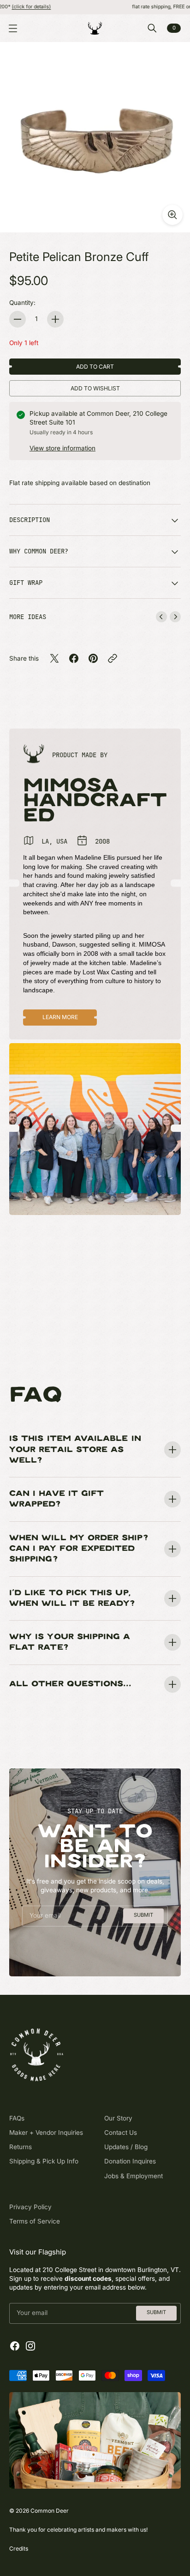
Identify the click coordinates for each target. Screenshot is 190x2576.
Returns (21, 2147)
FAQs (17, 2118)
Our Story (118, 2118)
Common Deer (50, 2511)
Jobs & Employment (134, 2176)
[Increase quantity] (55, 319)
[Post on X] (54, 658)
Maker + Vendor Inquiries (46, 2132)
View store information (62, 448)
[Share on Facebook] (74, 658)
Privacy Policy (30, 2207)
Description (30, 520)
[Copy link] (113, 658)
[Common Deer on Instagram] (30, 2346)
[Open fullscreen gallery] (172, 215)
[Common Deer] (95, 28)
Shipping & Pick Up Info (44, 2161)
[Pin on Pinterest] (93, 658)
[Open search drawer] (152, 28)
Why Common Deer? (39, 551)
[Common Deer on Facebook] (15, 2346)
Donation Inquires (130, 2161)
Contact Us (121, 2132)
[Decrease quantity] (18, 319)
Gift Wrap (26, 583)
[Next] (175, 617)
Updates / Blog (126, 2147)
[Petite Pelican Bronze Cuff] (95, 137)
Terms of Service (35, 2221)
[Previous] (161, 617)
